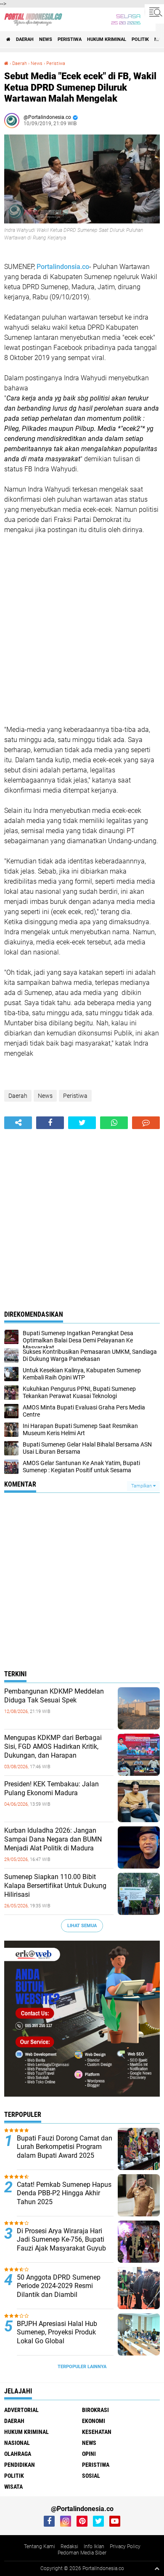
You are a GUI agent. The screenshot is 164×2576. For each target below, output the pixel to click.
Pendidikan (20, 2465)
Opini (89, 2454)
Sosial (91, 2476)
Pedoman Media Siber (82, 2553)
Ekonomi (94, 2421)
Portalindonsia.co (63, 267)
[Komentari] (146, 1123)
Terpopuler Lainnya (82, 2367)
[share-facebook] (50, 1123)
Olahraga (18, 2454)
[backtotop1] (157, 2568)
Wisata (13, 2487)
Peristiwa (70, 39)
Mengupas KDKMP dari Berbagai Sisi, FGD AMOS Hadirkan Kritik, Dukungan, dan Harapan (53, 1746)
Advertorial (21, 2410)
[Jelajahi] (154, 12)
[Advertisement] (82, 630)
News (46, 39)
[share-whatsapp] (114, 1123)
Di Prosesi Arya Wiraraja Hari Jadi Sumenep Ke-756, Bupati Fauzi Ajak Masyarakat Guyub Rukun (61, 2244)
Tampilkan (142, 1486)
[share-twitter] (82, 1123)
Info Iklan (94, 2546)
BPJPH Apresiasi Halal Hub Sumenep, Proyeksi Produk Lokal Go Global (57, 2333)
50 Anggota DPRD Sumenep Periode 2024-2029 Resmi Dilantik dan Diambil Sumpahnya (59, 2290)
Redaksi (69, 2546)
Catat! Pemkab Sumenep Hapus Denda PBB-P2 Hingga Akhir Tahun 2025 (64, 2193)
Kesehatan (97, 2432)
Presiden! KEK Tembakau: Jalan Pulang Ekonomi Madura (52, 1788)
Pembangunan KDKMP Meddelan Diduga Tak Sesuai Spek (54, 1696)
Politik (140, 39)
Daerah (25, 39)
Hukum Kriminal (107, 39)
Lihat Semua (82, 1926)
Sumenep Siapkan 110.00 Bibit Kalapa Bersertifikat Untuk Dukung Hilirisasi (55, 1886)
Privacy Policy (125, 2546)
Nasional (17, 2443)
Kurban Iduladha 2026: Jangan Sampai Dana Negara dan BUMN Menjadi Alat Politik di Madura (53, 1839)
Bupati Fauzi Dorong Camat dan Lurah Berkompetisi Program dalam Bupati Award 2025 (65, 2147)
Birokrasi (95, 2410)
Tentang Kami (40, 2546)
